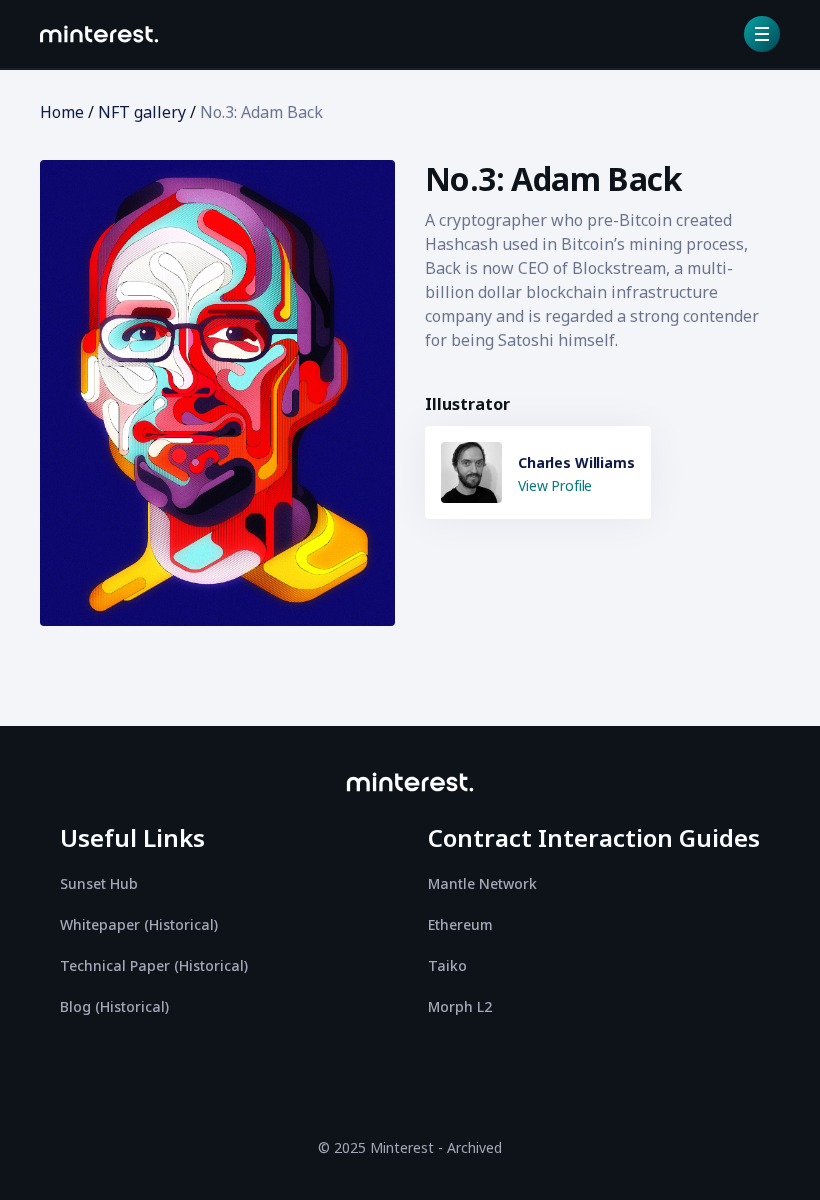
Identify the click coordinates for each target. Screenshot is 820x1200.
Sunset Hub (99, 883)
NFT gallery (142, 112)
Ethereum (460, 924)
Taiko (447, 965)
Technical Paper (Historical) (154, 965)
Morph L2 (460, 1006)
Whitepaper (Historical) (139, 924)
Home (62, 112)
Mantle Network (482, 883)
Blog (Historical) (114, 1006)
